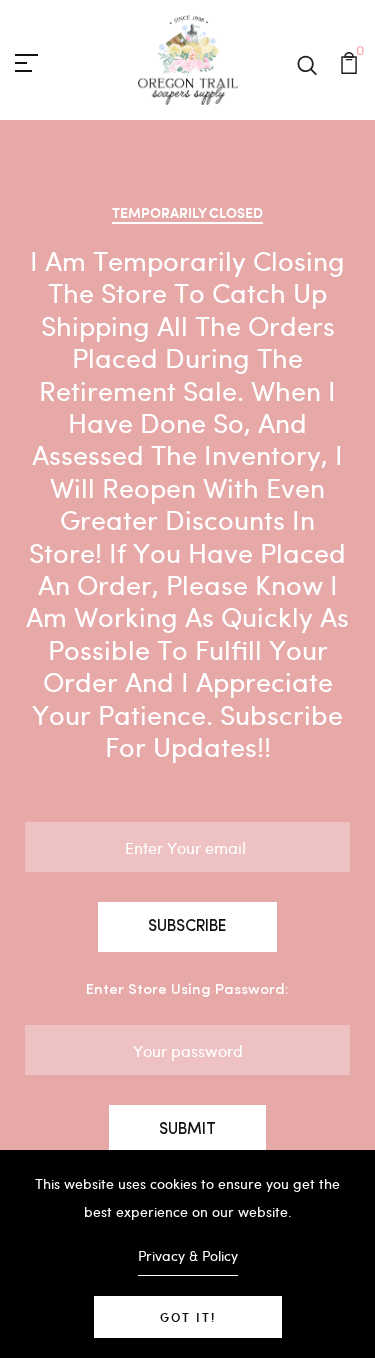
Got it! (188, 1317)
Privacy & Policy (188, 1255)
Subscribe (187, 927)
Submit (187, 1130)
